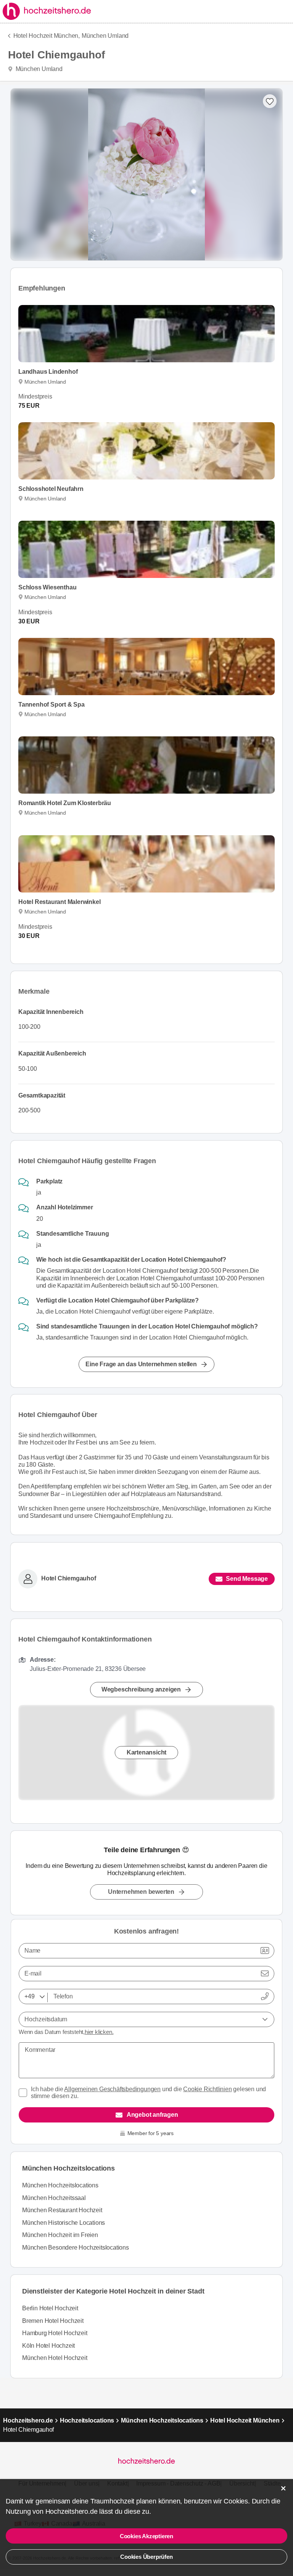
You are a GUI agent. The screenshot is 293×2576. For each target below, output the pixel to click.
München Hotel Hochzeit (55, 2358)
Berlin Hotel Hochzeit (50, 2308)
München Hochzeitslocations (60, 2185)
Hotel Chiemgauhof (69, 1578)
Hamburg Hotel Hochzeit (55, 2333)
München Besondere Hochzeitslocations (76, 2248)
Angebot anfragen (152, 2115)
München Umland (105, 36)
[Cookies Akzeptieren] (283, 2488)
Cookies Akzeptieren (146, 2536)
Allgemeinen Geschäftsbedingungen (112, 2089)
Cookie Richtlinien (207, 2089)
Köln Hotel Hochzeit (48, 2346)
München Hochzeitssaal (54, 2198)
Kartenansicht (146, 1752)
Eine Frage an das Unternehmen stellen (141, 1364)
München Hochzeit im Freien (60, 2235)
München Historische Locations (64, 2223)
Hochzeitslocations (87, 2420)
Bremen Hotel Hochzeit (53, 2321)
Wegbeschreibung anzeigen (141, 1689)
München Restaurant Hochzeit (62, 2210)
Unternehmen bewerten (141, 1892)
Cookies (236, 2501)
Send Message (247, 1579)
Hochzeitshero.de (28, 2420)
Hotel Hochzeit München (245, 2420)
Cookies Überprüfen (146, 2557)
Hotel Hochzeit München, (47, 36)
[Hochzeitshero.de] (48, 11)
